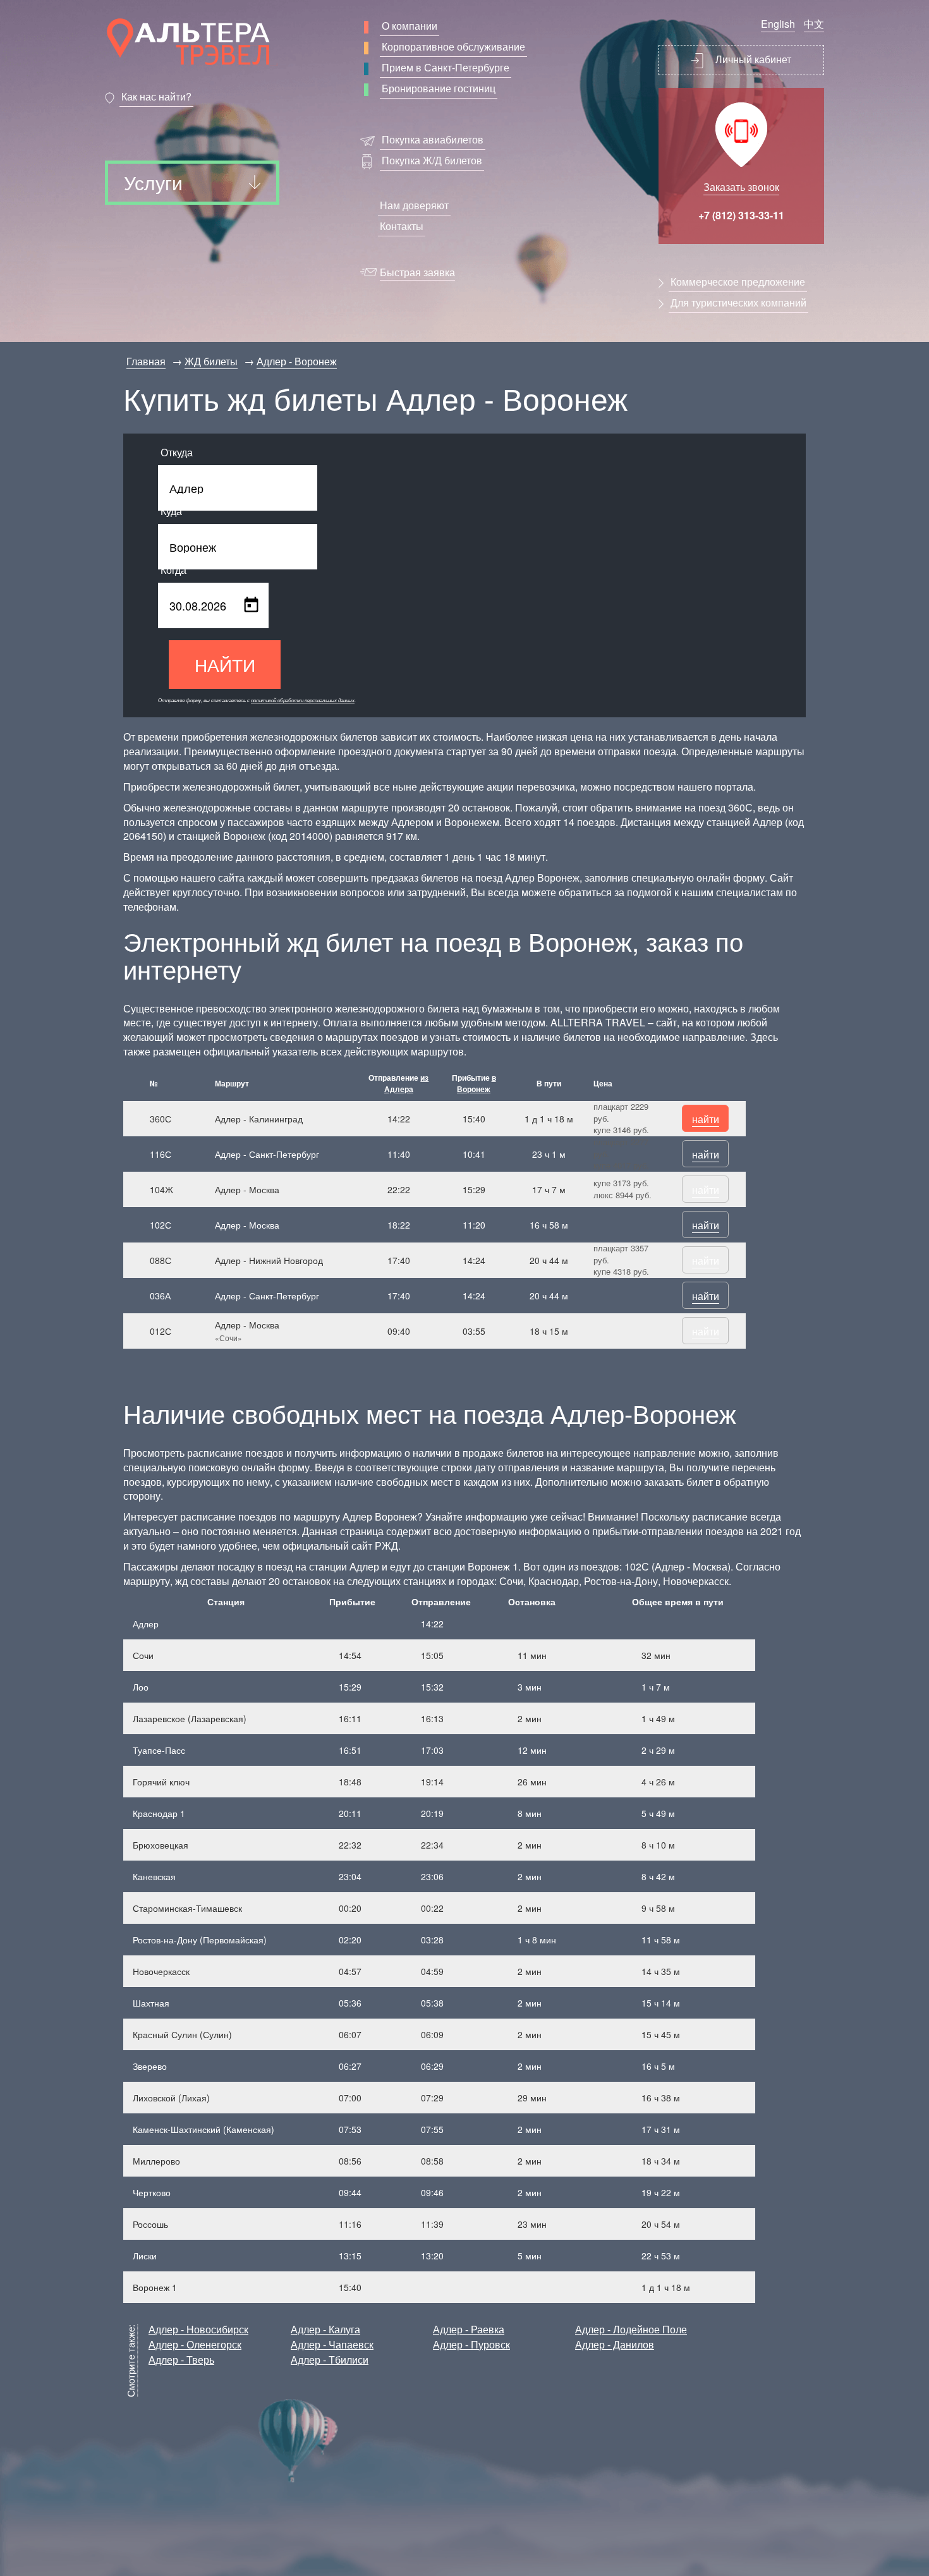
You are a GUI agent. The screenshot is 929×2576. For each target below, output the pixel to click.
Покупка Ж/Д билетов (432, 160)
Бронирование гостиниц (439, 88)
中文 (814, 24)
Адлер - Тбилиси (330, 2360)
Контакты (402, 226)
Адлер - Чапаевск (332, 2344)
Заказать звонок (741, 187)
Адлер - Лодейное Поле (631, 2329)
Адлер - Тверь (181, 2360)
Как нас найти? (156, 96)
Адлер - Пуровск (471, 2344)
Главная (146, 361)
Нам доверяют (414, 205)
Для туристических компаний (738, 302)
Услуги (153, 182)
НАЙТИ (225, 664)
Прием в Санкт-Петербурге (446, 67)
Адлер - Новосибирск (198, 2329)
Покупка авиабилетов (433, 139)
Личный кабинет (752, 59)
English (778, 24)
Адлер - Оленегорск (195, 2344)
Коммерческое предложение (738, 282)
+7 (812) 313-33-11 (741, 215)
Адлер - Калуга (325, 2329)
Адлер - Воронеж (297, 361)
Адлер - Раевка (469, 2329)
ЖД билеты (211, 361)
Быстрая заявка (417, 272)
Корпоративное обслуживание (453, 46)
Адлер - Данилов (615, 2344)
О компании (410, 26)
